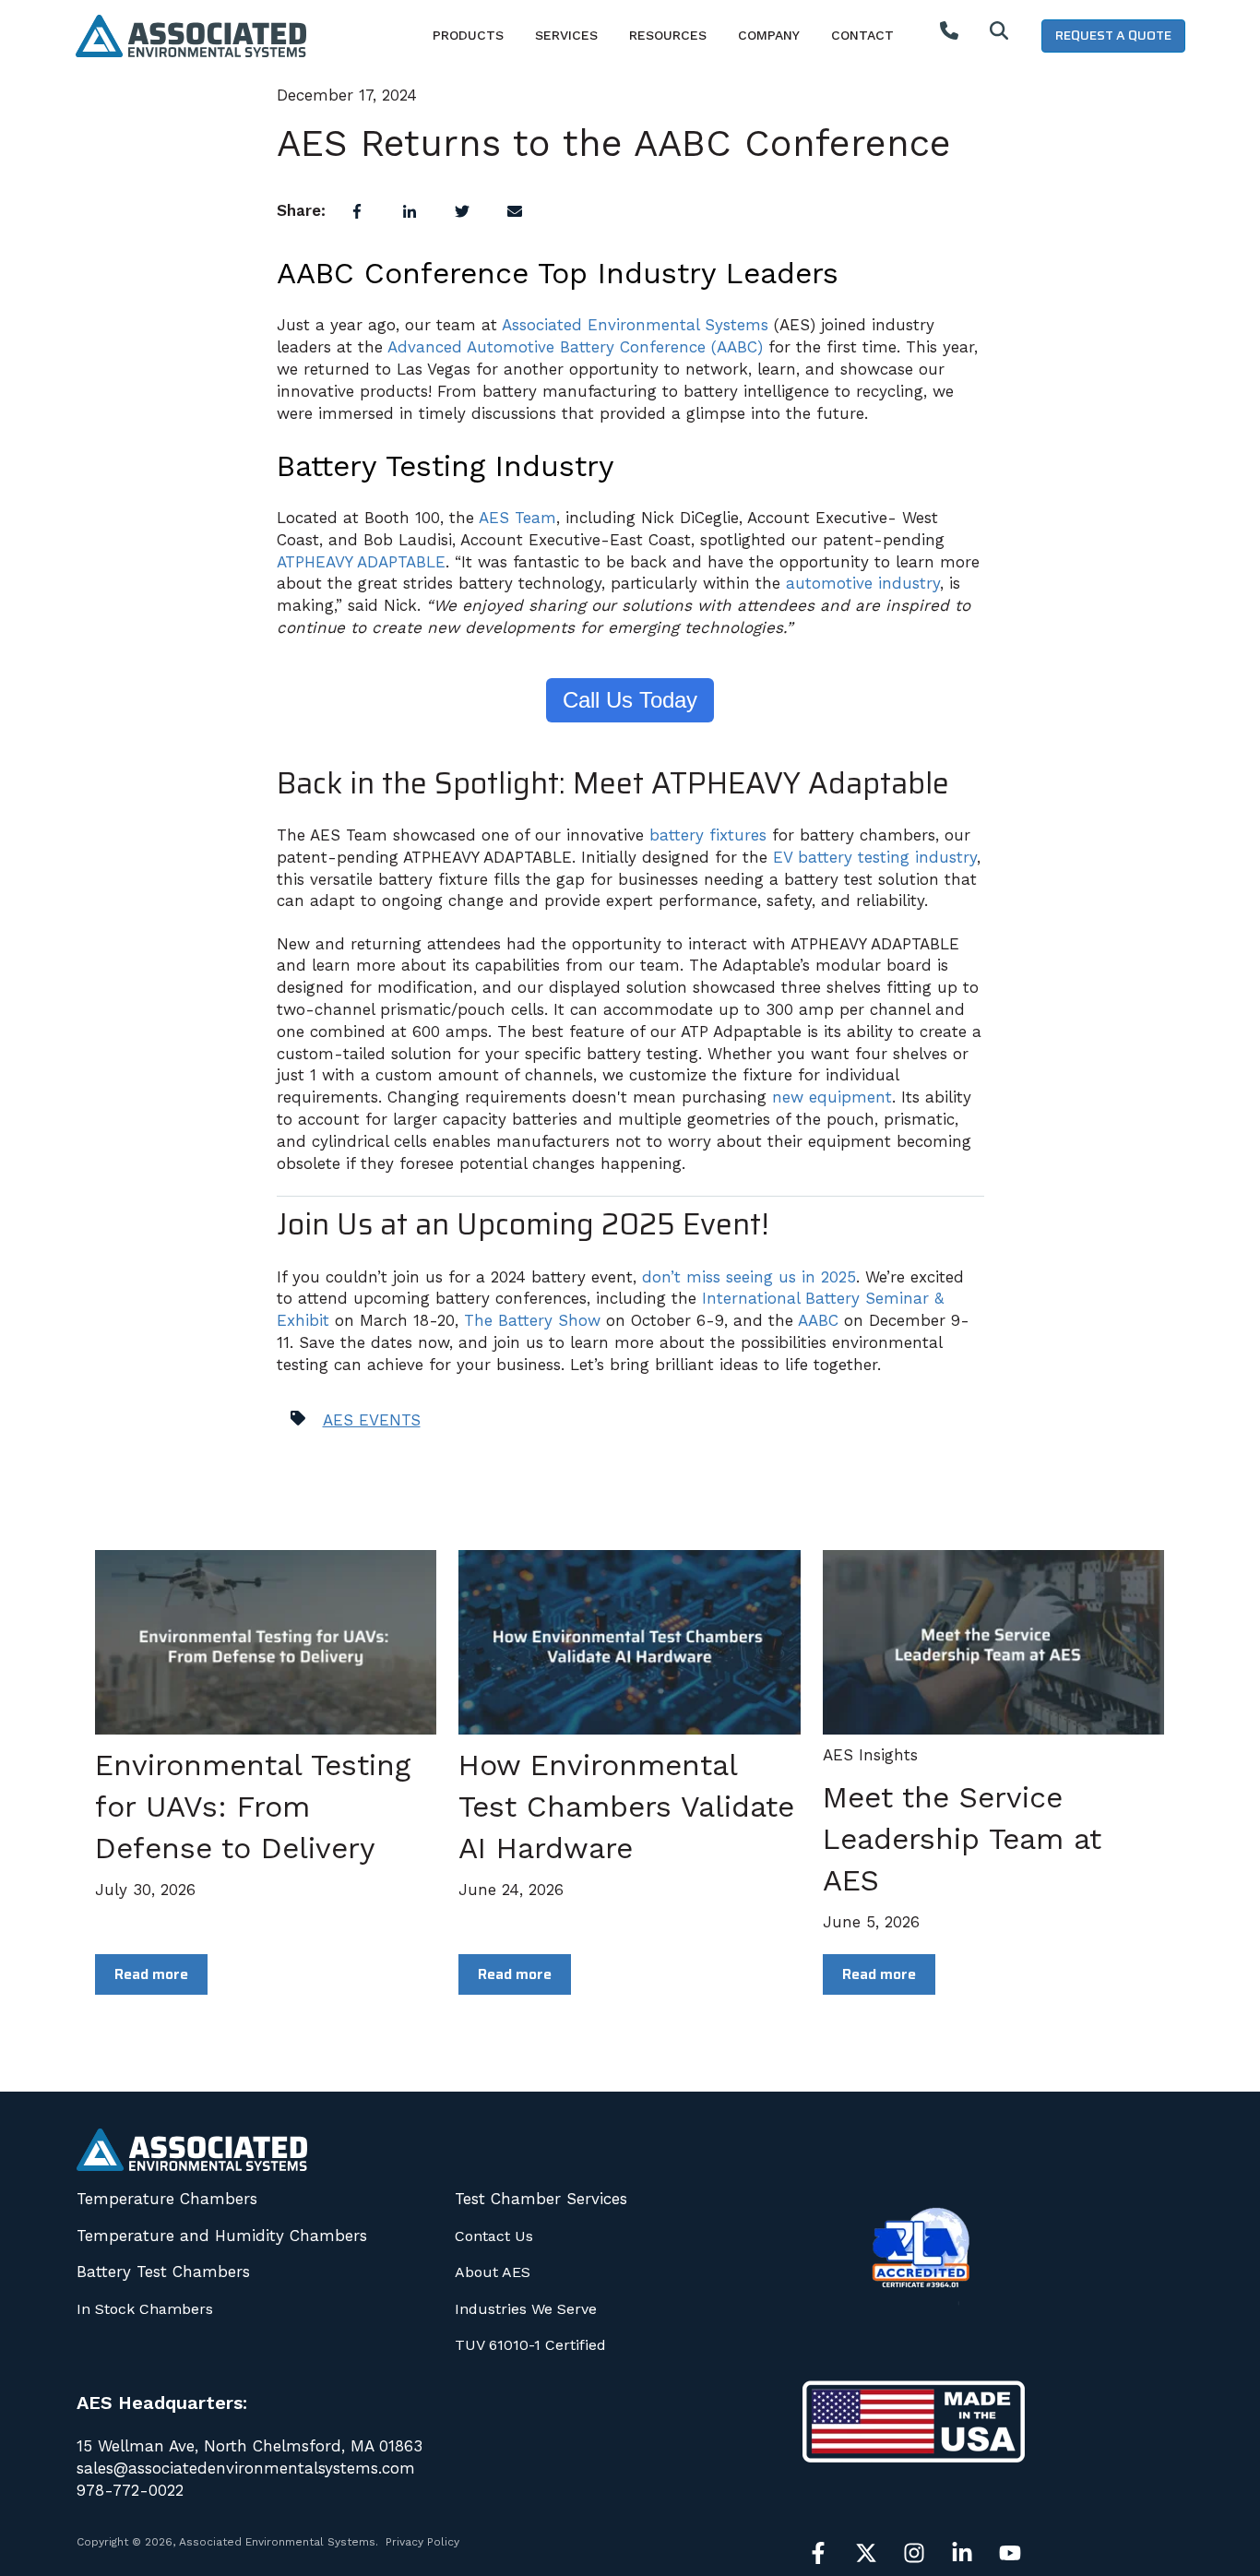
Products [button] (468, 35)
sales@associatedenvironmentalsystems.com (246, 2468)
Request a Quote (1113, 35)
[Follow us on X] (866, 2553)
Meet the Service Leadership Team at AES (962, 1839)
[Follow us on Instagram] (914, 2553)
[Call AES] (949, 35)
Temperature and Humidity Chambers (222, 2236)
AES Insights (870, 1755)
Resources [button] (668, 35)
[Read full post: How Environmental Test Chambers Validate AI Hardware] (629, 1642)
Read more (151, 1974)
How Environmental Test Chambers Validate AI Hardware (626, 1807)
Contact (862, 35)
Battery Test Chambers (163, 2272)
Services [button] (566, 35)
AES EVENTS (372, 1420)
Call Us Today (630, 700)
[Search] (999, 35)
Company (769, 35)
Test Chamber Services (541, 2199)
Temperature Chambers (167, 2199)
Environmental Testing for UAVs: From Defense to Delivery (253, 1807)
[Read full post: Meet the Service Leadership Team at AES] (993, 1642)
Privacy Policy (422, 2542)
